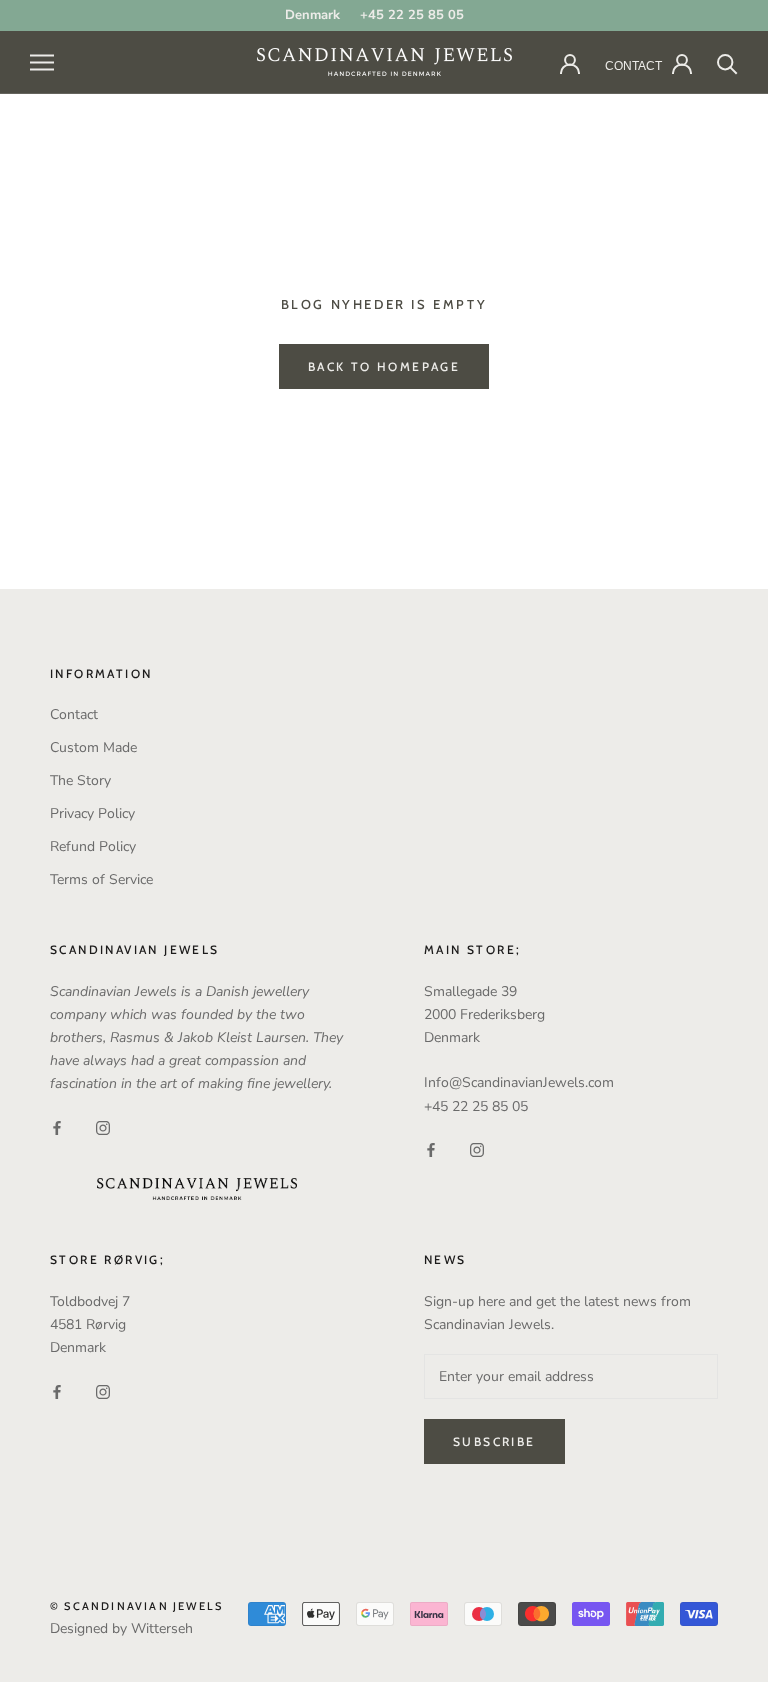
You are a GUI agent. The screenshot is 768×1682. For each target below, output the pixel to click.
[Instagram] (103, 1126)
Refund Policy (93, 846)
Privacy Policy (92, 813)
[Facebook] (57, 1126)
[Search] (727, 62)
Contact (74, 714)
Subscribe (494, 1441)
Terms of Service (101, 879)
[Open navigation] (42, 62)
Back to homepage (384, 366)
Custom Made (93, 747)
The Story (80, 780)
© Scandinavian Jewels (136, 1606)
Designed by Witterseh (121, 1628)
